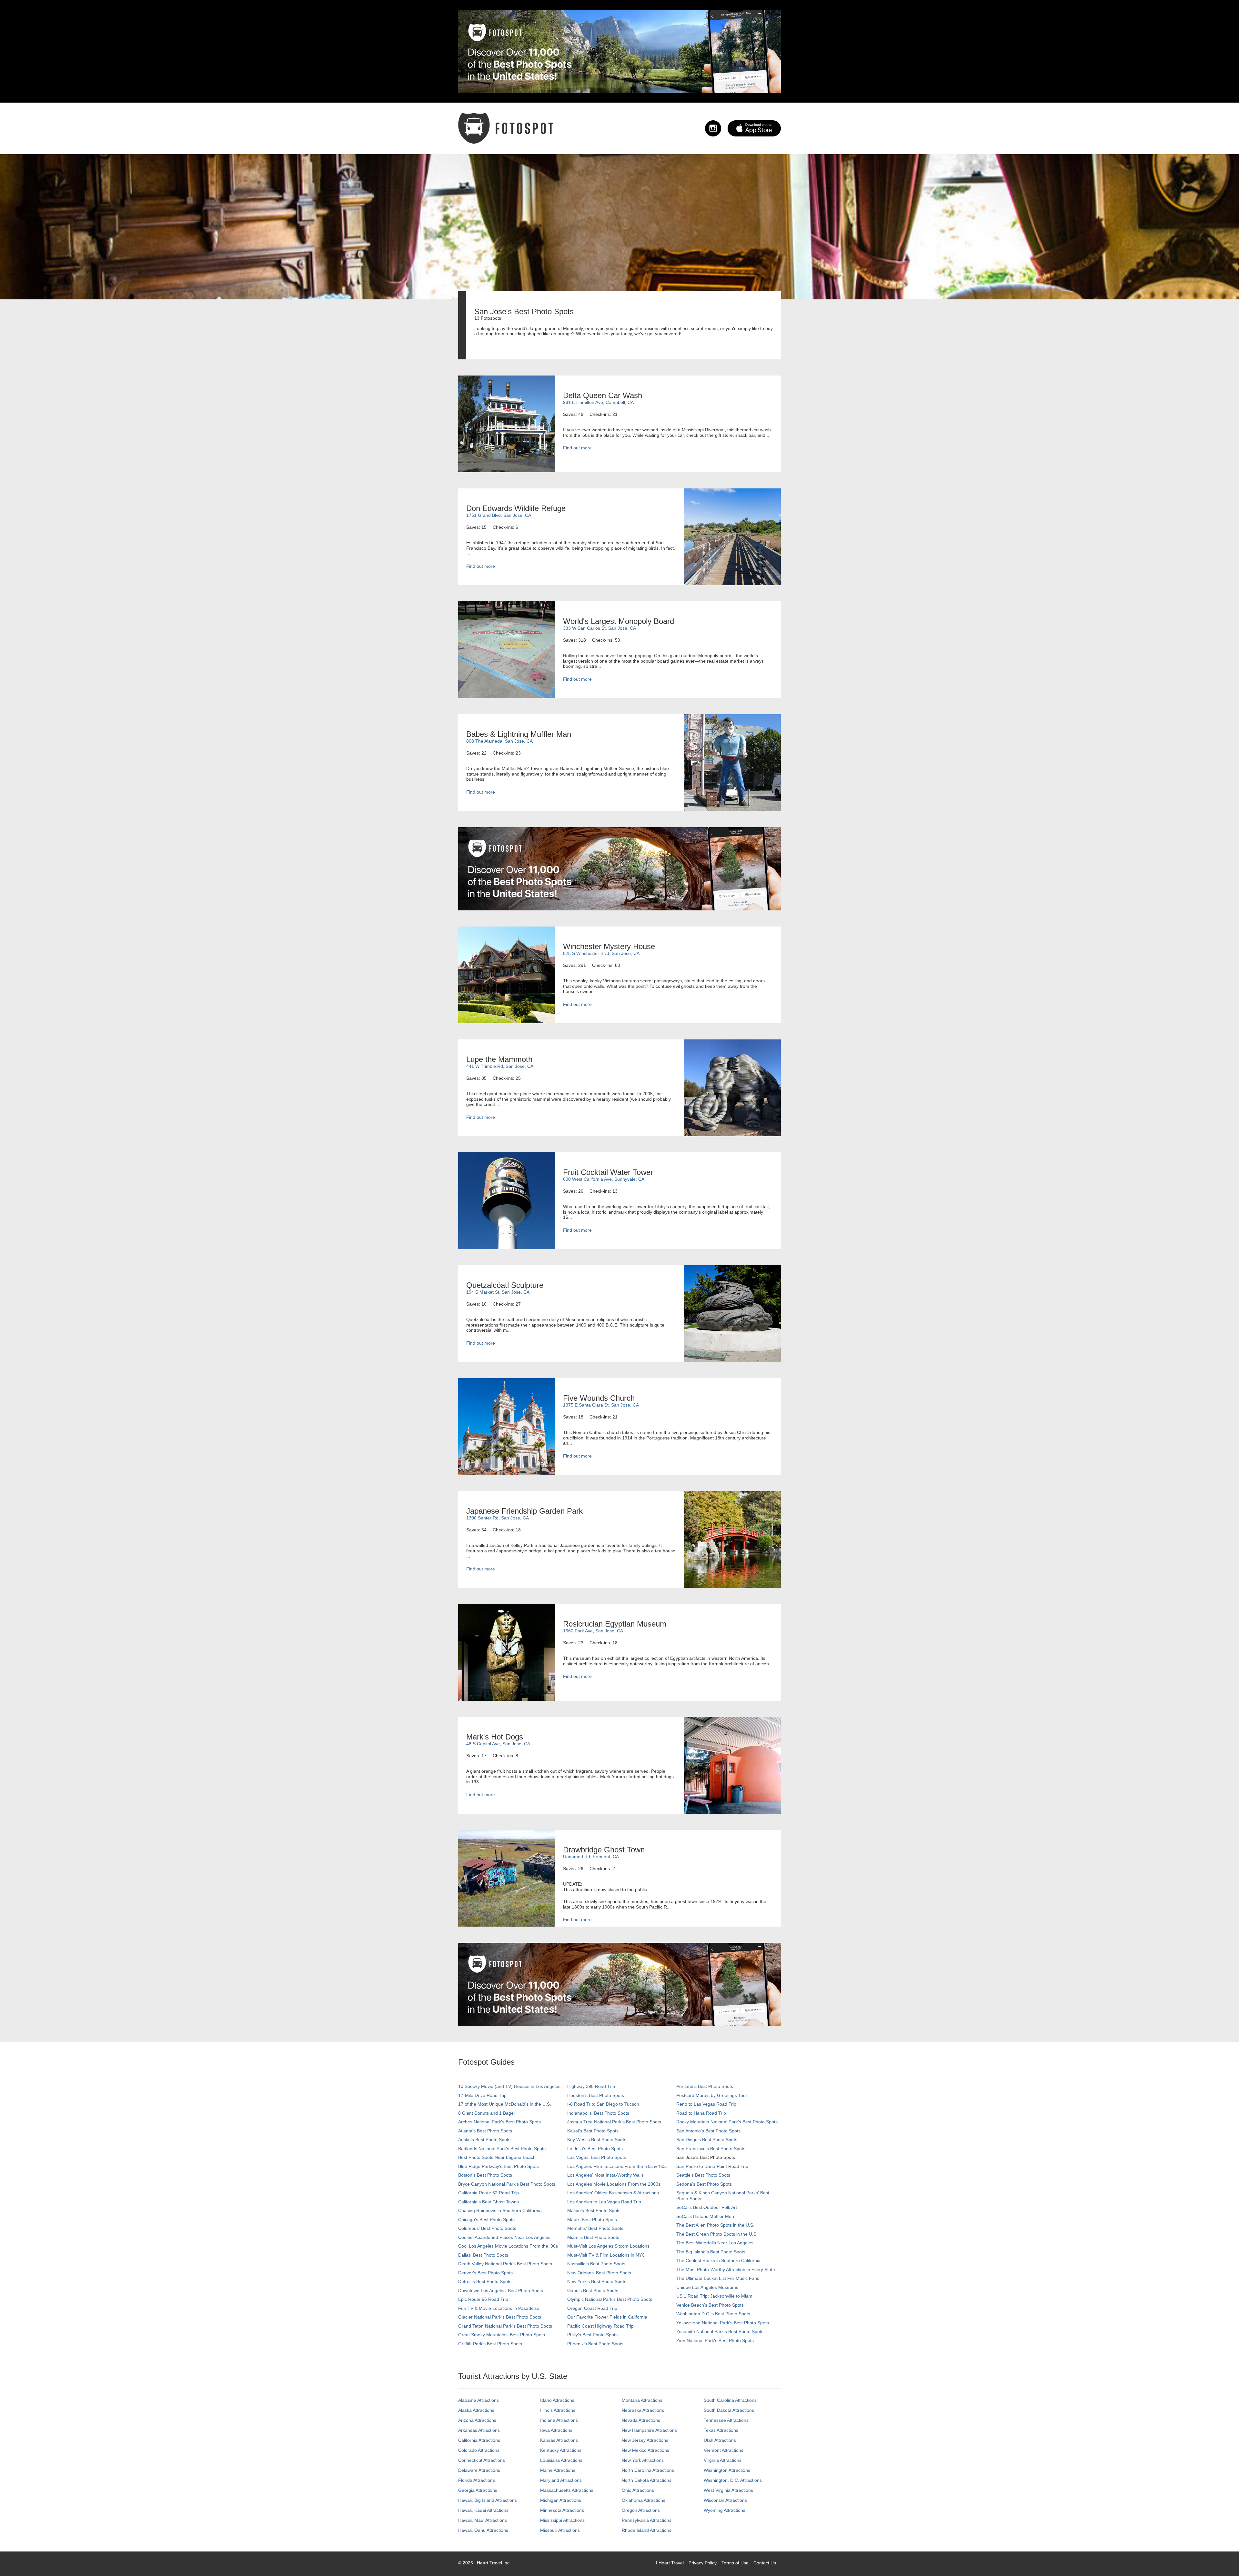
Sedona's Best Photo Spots (704, 2184)
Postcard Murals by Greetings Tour (712, 2095)
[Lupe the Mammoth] (732, 1088)
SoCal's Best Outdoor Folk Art (707, 2207)
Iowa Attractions (556, 2430)
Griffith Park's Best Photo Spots (490, 2344)
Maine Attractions (558, 2470)
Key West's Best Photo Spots (597, 2140)
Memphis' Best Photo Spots (595, 2228)
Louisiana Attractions (561, 2460)
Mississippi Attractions (562, 2520)
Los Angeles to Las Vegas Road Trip (604, 2202)
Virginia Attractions (723, 2460)
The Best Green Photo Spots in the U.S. (717, 2234)
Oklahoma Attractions (644, 2500)
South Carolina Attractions (730, 2400)
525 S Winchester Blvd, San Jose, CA (601, 953)
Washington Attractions (727, 2470)
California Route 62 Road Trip (489, 2193)
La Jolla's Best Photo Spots (595, 2149)
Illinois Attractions (558, 2410)
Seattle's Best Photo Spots (703, 2175)
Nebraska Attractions (643, 2410)
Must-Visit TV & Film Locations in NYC (606, 2255)
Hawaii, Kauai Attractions (483, 2510)
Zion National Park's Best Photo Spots (715, 2340)
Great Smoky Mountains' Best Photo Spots (502, 2335)
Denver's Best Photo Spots (485, 2273)
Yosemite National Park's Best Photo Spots (720, 2331)
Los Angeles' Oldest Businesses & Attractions (613, 2193)
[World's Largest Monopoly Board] (507, 649)
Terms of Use (735, 2563)
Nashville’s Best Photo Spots (596, 2264)
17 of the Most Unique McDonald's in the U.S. (505, 2104)
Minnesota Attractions (562, 2510)
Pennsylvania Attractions (647, 2520)
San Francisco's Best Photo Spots (711, 2149)
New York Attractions (643, 2460)
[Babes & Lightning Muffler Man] (732, 762)
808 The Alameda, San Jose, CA (499, 741)
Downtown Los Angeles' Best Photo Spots (501, 2290)
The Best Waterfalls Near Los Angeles (715, 2243)
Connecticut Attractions (482, 2460)
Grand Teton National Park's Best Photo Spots (505, 2326)
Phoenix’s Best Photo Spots (595, 2344)
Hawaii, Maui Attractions (483, 2520)
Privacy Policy (703, 2563)
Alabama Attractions (478, 2400)
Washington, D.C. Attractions (733, 2480)
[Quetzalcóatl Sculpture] (732, 1313)
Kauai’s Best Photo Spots (593, 2131)
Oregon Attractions (641, 2510)
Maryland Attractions (561, 2480)
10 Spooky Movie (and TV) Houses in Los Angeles (509, 2086)
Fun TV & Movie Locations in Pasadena (499, 2308)
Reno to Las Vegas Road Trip (706, 2104)
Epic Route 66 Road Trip (483, 2299)
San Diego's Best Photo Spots (707, 2140)
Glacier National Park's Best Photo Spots (500, 2317)
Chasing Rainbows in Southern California (500, 2210)
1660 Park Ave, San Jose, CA (593, 1631)
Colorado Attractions (479, 2450)
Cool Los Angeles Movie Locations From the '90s (508, 2246)
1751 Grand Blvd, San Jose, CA (499, 515)
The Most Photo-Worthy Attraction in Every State (726, 2270)
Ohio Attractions (638, 2490)
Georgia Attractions (478, 2490)
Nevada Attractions (641, 2420)
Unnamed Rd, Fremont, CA (591, 1857)
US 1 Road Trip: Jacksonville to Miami (715, 2296)
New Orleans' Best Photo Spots (599, 2273)
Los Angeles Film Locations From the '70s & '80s (617, 2166)
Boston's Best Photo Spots (485, 2175)
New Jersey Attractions (645, 2440)
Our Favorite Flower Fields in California (607, 2317)
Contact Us (765, 2563)
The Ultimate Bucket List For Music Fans (718, 2278)
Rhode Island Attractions (647, 2530)
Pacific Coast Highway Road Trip (600, 2326)
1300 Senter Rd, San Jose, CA (498, 1518)
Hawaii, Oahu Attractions (483, 2530)
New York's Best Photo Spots (597, 2281)
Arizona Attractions (477, 2420)
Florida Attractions (477, 2480)
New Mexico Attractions (645, 2450)
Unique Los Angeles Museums (707, 2287)
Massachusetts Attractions (567, 2490)
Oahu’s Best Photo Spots (593, 2290)
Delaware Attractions (479, 2470)
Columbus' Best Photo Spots (487, 2228)
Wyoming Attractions (725, 2510)
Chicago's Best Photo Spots (486, 2220)
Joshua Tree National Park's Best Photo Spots (614, 2122)
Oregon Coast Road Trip (592, 2308)
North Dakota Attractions (647, 2480)
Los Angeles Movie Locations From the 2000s (614, 2184)
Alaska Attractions (476, 2410)
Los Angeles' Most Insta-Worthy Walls (605, 2175)
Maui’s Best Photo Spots (592, 2220)
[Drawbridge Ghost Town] (507, 1878)
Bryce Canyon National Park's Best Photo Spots (507, 2184)
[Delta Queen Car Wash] (507, 424)
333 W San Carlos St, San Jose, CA (599, 628)
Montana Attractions (642, 2400)
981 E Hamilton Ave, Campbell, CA (598, 402)
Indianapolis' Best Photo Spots (598, 2113)
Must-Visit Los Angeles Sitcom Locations (608, 2246)
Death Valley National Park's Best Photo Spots (505, 2264)
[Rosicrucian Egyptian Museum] (507, 1652)
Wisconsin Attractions (725, 2500)
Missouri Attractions (560, 2530)
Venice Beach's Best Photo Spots (710, 2305)
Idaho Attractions (557, 2400)
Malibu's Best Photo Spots (594, 2210)
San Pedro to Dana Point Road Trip (712, 2166)
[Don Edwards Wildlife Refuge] (732, 536)
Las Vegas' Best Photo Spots (597, 2157)
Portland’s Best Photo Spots (705, 2086)
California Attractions (479, 2440)
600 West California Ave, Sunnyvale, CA (604, 1179)
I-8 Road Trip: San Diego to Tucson (603, 2104)
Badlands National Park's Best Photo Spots (502, 2149)
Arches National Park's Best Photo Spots (499, 2122)
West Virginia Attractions (728, 2490)
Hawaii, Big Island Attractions (488, 2500)
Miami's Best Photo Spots (593, 2237)
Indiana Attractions (559, 2420)
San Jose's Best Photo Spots (706, 2157)
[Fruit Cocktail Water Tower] (507, 1200)
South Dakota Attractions (729, 2410)
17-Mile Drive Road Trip (482, 2095)
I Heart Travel (670, 2563)
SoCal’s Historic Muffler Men (705, 2216)
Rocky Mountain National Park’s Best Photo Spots (727, 2122)
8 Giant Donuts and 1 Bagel (486, 2113)
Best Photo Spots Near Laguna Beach (497, 2157)
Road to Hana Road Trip (701, 2113)
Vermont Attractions (724, 2450)
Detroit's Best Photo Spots (485, 2281)
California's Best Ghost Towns (489, 2202)
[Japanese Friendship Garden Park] (732, 1539)
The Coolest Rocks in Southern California (718, 2260)
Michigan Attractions (561, 2500)
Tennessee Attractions (726, 2420)
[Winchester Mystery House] (507, 975)
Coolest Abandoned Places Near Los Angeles (504, 2237)
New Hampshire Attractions (649, 2430)
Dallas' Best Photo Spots (483, 2255)
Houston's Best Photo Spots (596, 2095)
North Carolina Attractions (648, 2470)
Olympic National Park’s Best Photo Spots (610, 2299)
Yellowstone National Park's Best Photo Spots (723, 2323)
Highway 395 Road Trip (591, 2086)
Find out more (577, 448)
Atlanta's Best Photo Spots (485, 2131)
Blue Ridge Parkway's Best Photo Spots (499, 2166)
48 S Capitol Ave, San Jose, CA (498, 1744)
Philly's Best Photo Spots (592, 2335)
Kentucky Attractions (561, 2450)
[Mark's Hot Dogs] (732, 1765)
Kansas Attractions (559, 2440)
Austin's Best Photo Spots (484, 2140)
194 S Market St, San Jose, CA (498, 1292)
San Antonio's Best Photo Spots (708, 2131)
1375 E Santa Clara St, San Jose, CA (601, 1405)
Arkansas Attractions (479, 2430)
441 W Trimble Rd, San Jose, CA (500, 1066)
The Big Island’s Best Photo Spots (711, 2252)
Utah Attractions (720, 2440)
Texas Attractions (721, 2430)
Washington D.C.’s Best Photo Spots (713, 2314)
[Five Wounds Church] (507, 1426)
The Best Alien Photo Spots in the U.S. (715, 2225)
